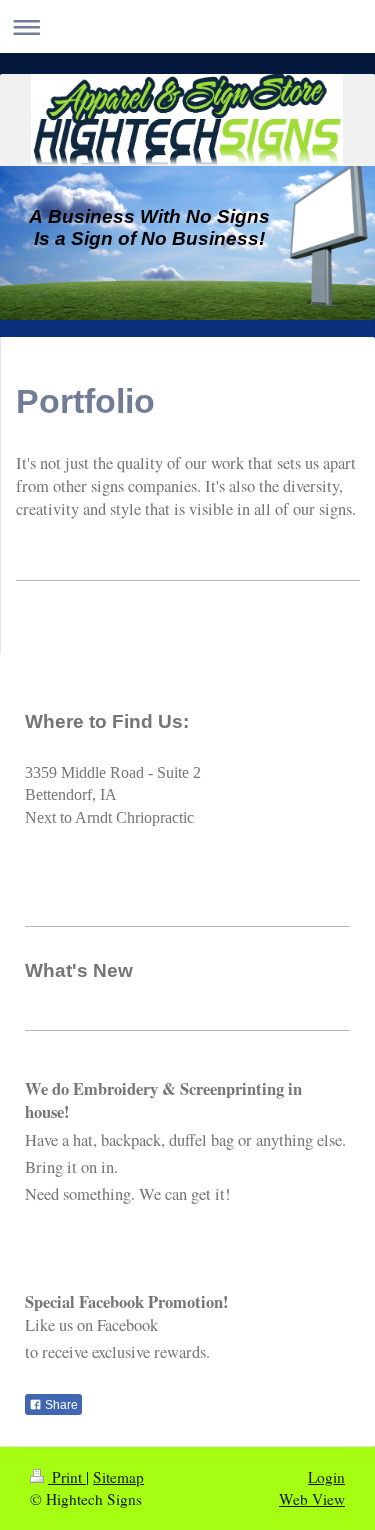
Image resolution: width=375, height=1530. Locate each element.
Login (326, 1477)
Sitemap (118, 1477)
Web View (312, 1499)
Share (60, 1405)
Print (67, 1477)
